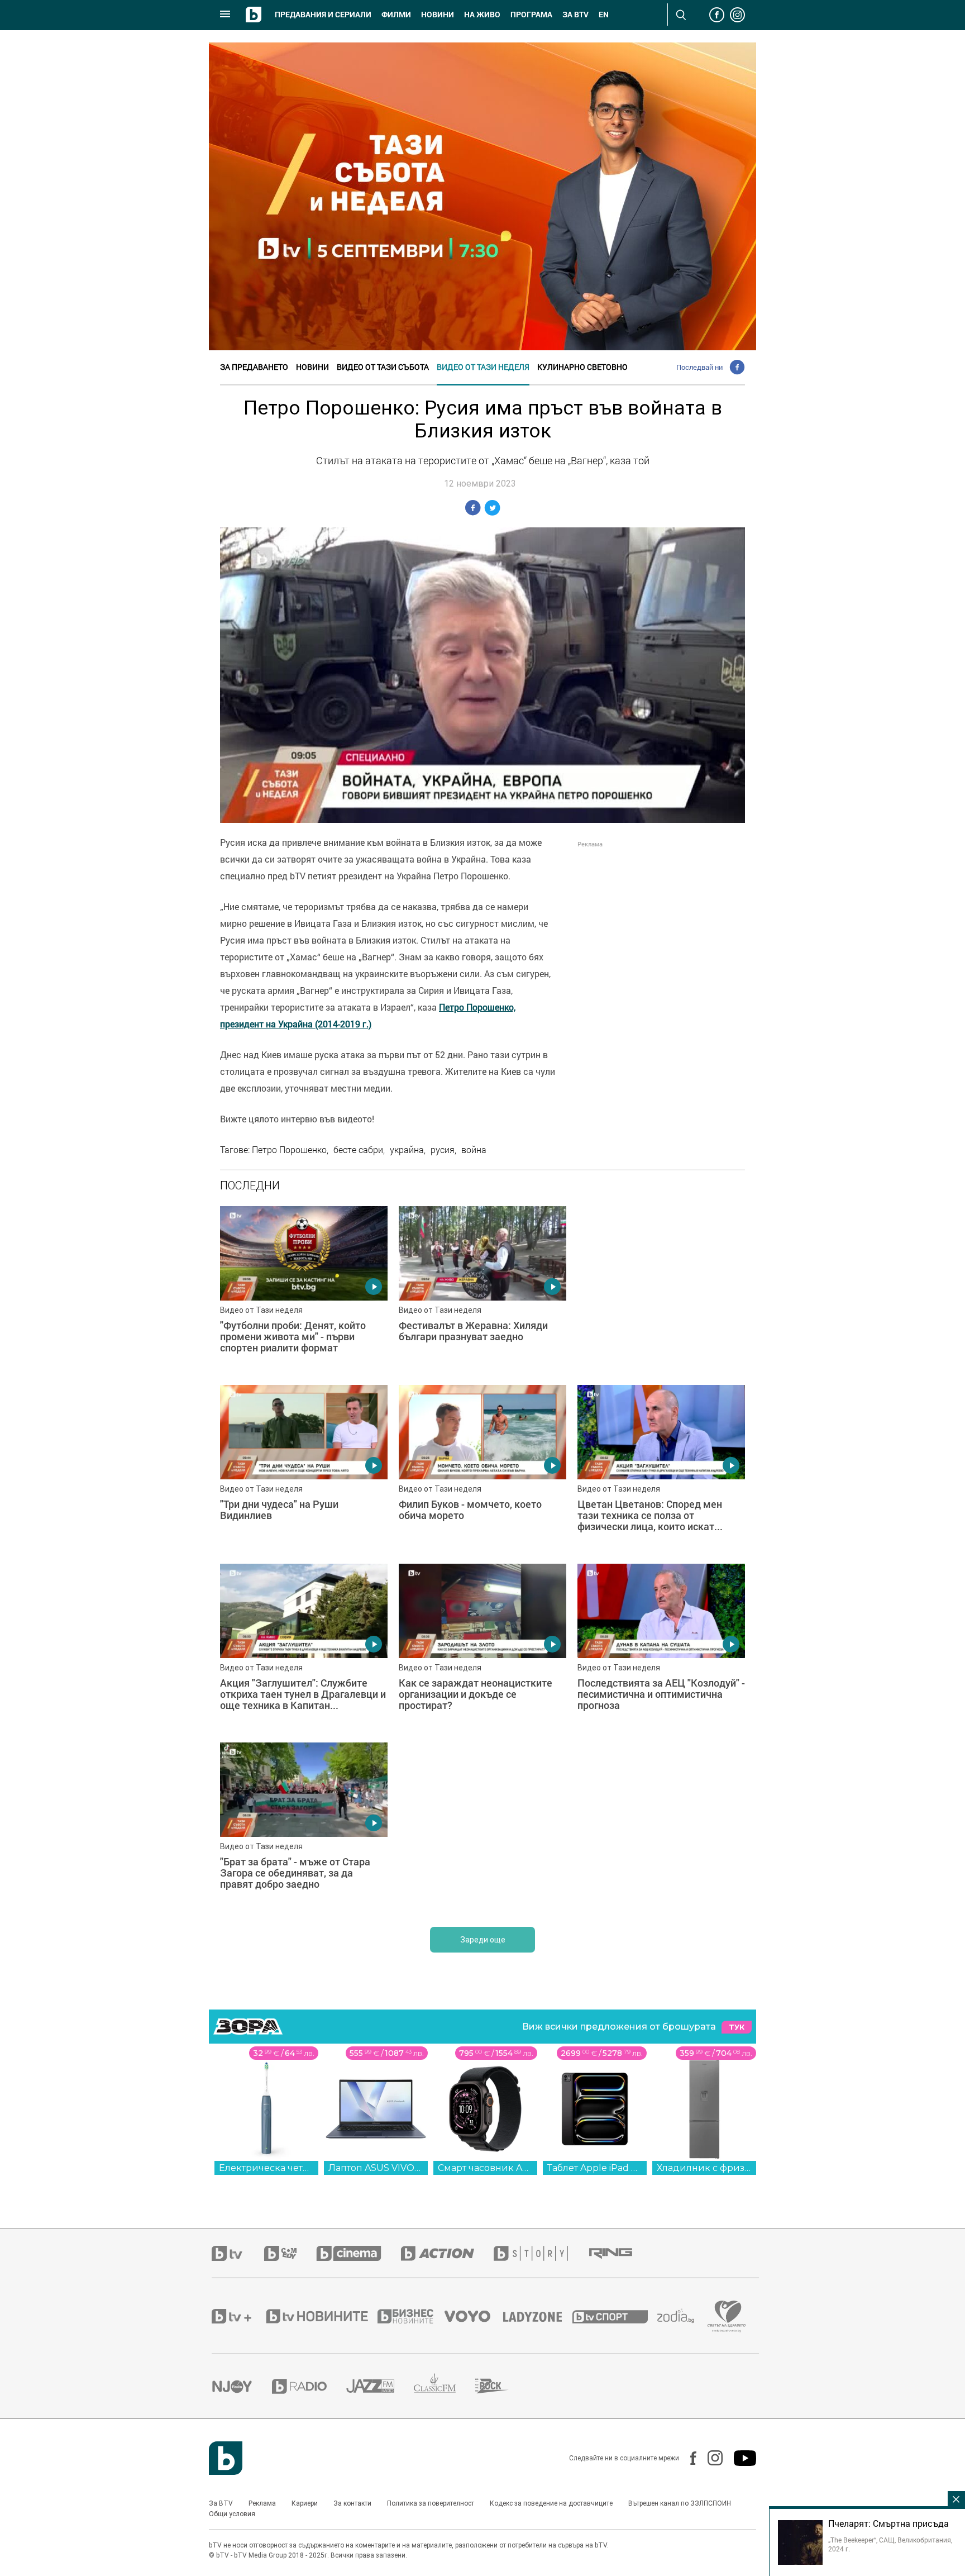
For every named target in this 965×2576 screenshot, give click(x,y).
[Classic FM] (445, 2386)
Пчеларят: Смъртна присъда (888, 2523)
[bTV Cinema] (359, 2253)
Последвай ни (699, 367)
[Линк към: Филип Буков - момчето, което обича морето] (482, 1469)
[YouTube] (739, 2458)
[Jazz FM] (380, 2386)
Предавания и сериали (323, 15)
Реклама (262, 2503)
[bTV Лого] (226, 2458)
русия (443, 1150)
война (474, 1150)
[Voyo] (474, 2316)
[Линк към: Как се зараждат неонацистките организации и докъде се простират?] (482, 1648)
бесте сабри (358, 1150)
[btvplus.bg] (238, 2316)
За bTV (575, 15)
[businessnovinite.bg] (411, 2316)
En (604, 15)
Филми (396, 15)
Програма (531, 15)
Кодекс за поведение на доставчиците (551, 2503)
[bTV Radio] (309, 2386)
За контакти (352, 2503)
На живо (482, 15)
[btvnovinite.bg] (321, 2316)
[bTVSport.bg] (615, 2316)
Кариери (305, 2503)
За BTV (221, 2503)
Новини (438, 15)
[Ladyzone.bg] (538, 2316)
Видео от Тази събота (383, 367)
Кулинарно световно (582, 367)
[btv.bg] (238, 2253)
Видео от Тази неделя (483, 367)
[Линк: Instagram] (710, 2458)
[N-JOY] (242, 2386)
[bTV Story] (541, 2253)
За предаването (254, 367)
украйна (407, 1150)
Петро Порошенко (289, 1150)
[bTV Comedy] (290, 2253)
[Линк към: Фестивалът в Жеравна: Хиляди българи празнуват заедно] (482, 1290)
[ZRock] (502, 2386)
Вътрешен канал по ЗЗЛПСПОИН (680, 2503)
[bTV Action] (447, 2253)
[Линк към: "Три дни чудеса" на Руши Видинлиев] (304, 1469)
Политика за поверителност (431, 2503)
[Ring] (620, 2254)
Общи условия (232, 2514)
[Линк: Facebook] (688, 2458)
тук (737, 2027)
